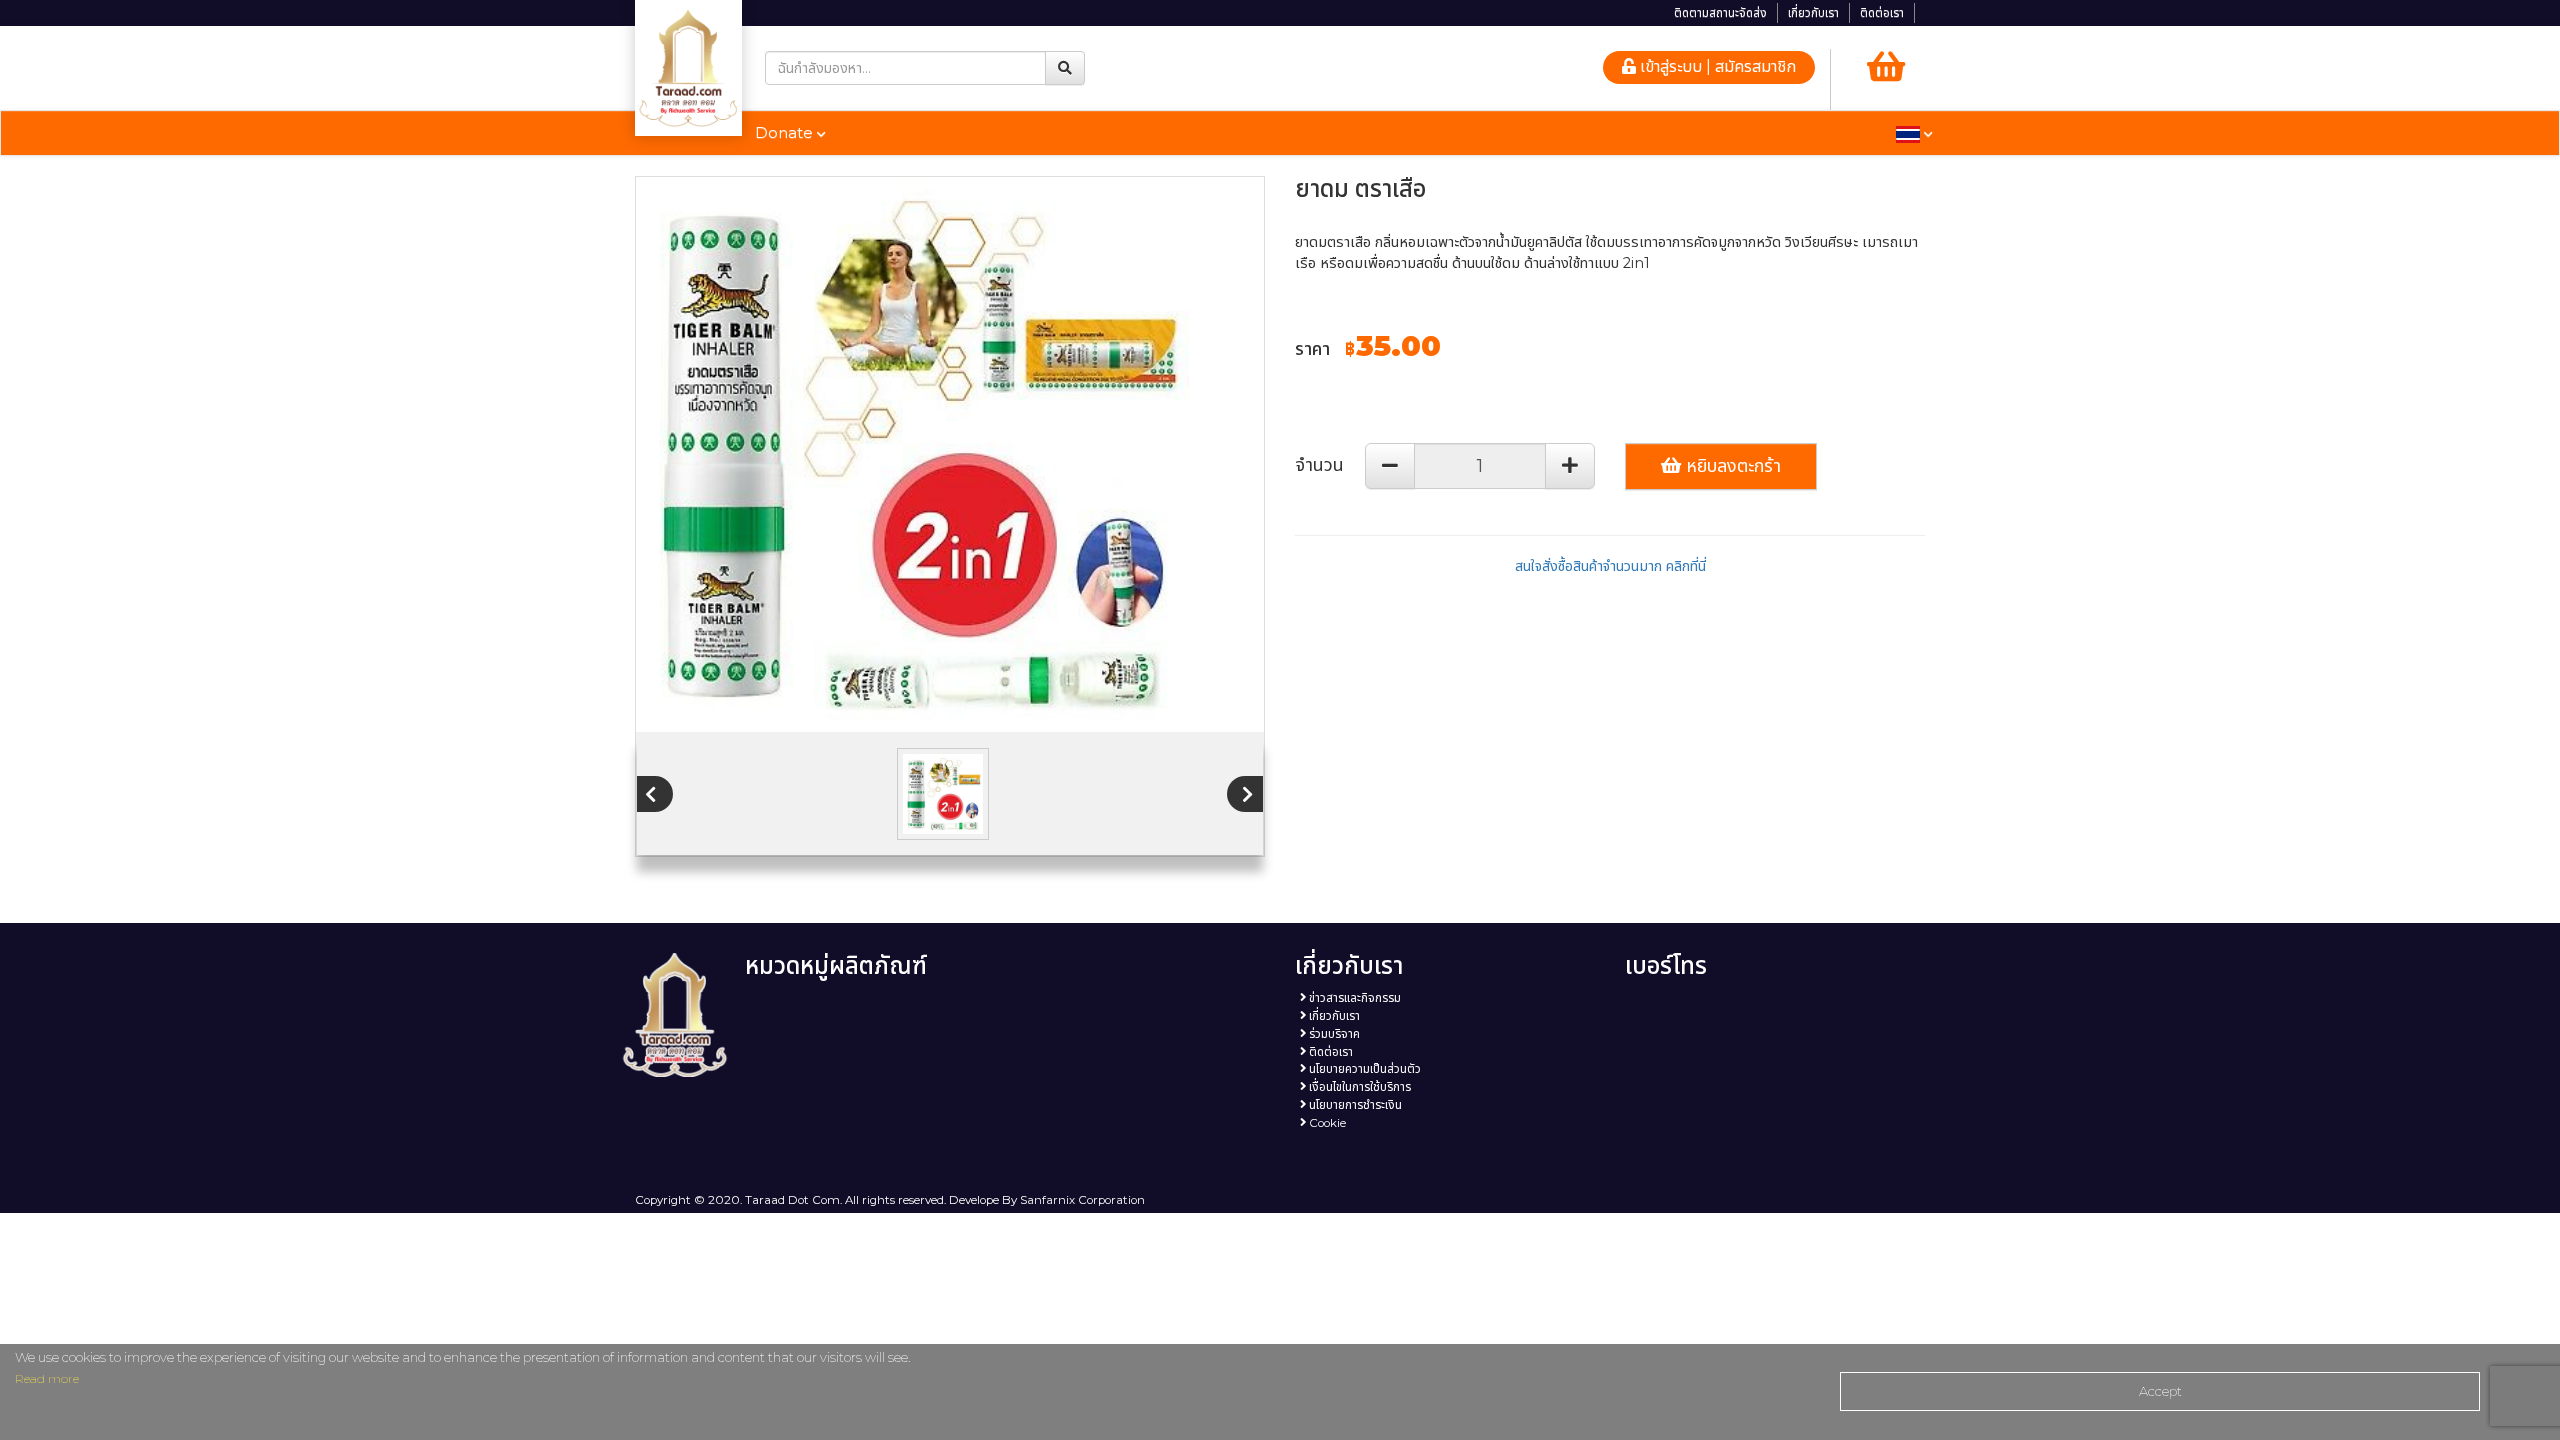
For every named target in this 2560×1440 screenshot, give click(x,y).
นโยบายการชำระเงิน (1354, 1105)
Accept (2160, 1391)
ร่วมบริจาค (1333, 1034)
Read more (47, 1378)
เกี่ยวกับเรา (1813, 13)
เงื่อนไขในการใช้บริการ (1358, 1087)
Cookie (1326, 1123)
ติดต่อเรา (1882, 13)
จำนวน (1319, 465)
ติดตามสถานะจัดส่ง (1720, 13)
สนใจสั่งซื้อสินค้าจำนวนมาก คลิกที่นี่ (1610, 566)
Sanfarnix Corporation (1082, 1200)
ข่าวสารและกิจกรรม (1353, 998)
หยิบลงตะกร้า (1731, 466)
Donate (786, 132)
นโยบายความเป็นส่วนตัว (1363, 1069)
